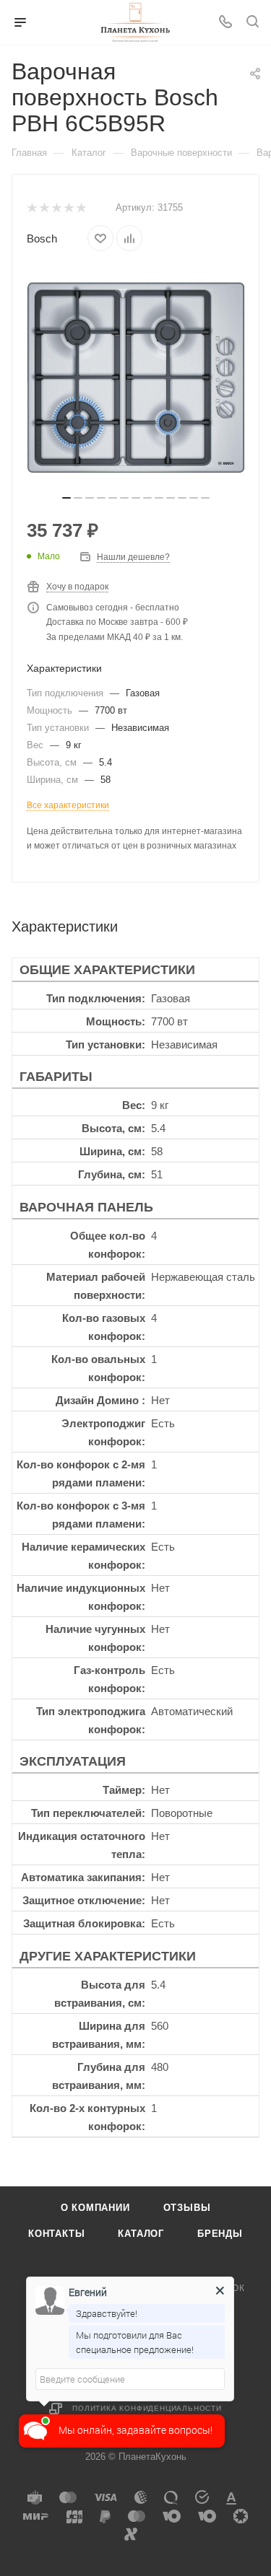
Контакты (56, 2234)
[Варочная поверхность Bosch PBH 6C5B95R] (136, 377)
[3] (56, 208)
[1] (31, 208)
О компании (95, 2208)
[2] (44, 208)
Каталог (141, 2234)
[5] (81, 208)
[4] (68, 208)
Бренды (220, 2234)
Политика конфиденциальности (147, 2408)
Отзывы (187, 2208)
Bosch (42, 238)
